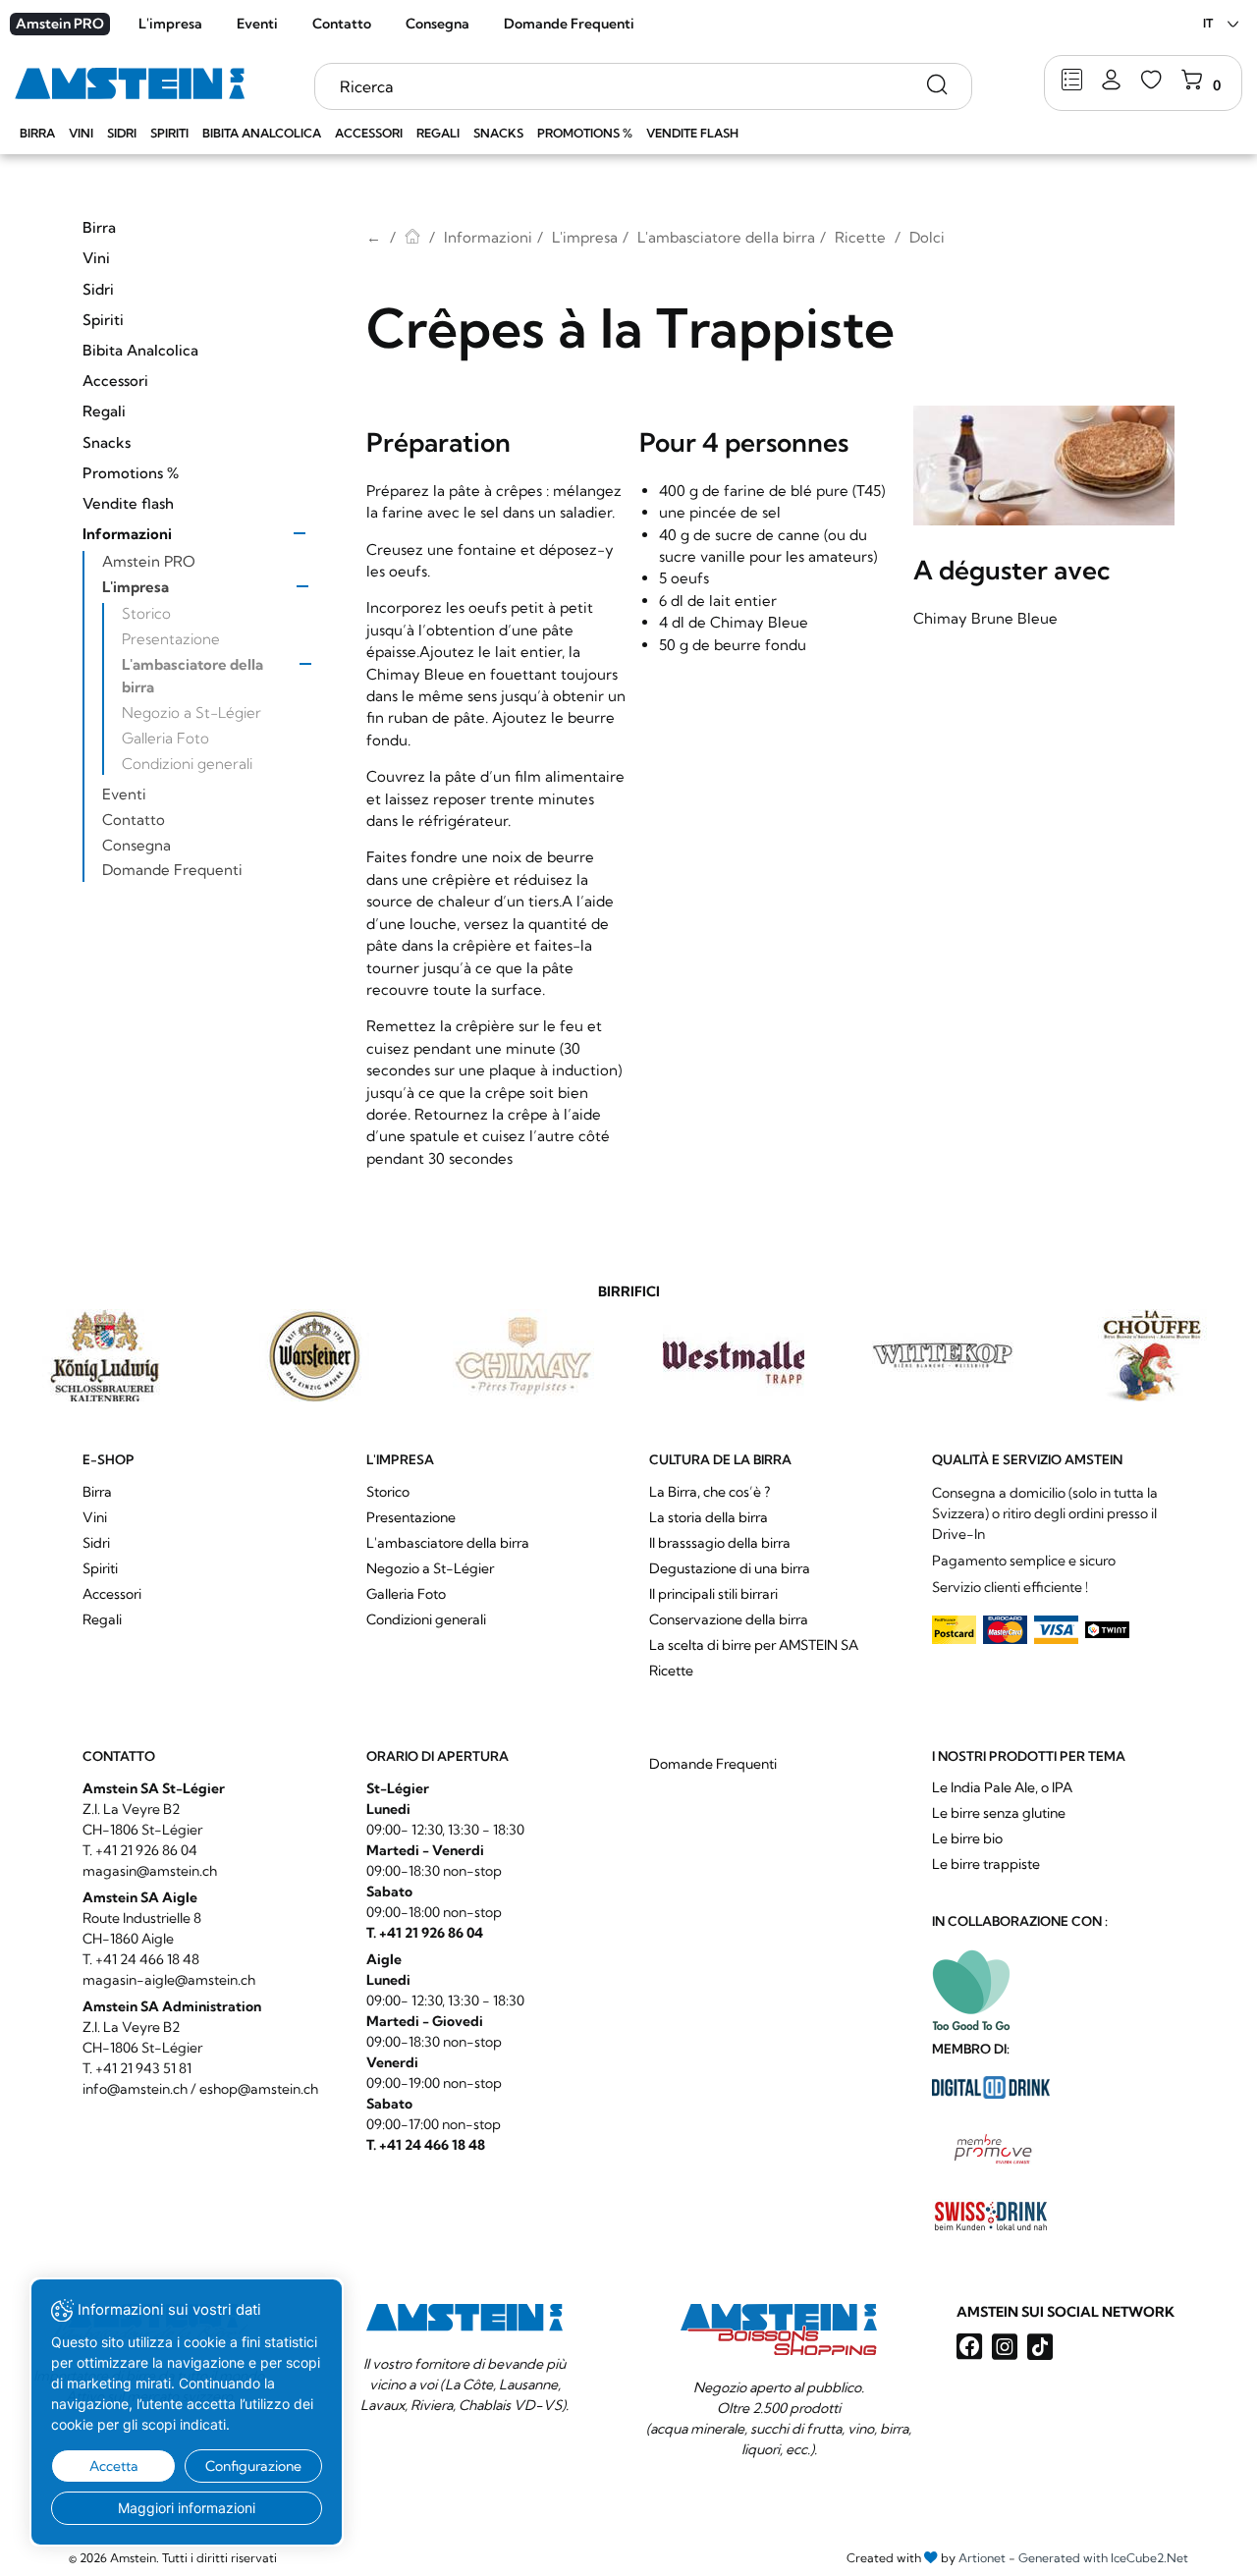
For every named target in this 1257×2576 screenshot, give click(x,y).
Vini (81, 133)
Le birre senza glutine (999, 1813)
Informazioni (127, 534)
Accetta (114, 2466)
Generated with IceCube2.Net (1103, 2558)
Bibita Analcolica (262, 133)
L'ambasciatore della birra (192, 675)
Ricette (860, 237)
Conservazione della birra (729, 1619)
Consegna (437, 24)
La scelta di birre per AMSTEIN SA (754, 1645)
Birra (37, 133)
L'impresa (170, 24)
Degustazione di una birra (730, 1568)
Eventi (257, 24)
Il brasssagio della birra (720, 1543)
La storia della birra (709, 1517)
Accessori (369, 133)
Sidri (122, 133)
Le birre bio (967, 1838)
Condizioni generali (187, 764)
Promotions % (585, 133)
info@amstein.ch (135, 2089)
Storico (146, 613)
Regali (438, 133)
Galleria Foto (165, 738)
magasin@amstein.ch (150, 1871)
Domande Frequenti (569, 24)
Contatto (342, 24)
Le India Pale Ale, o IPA (1002, 1787)
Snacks (498, 133)
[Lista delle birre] (1072, 81)
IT (1208, 23)
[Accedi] (1111, 81)
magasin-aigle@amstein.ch (169, 1980)
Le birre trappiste (986, 1864)
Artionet (982, 2558)
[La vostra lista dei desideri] (1151, 81)
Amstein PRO (60, 24)
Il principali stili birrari (713, 1594)
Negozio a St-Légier (191, 713)
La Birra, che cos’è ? (710, 1492)
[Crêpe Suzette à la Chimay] (1044, 466)
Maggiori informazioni (187, 2508)
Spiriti (169, 133)
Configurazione (253, 2466)
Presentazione (171, 639)
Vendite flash (692, 133)
